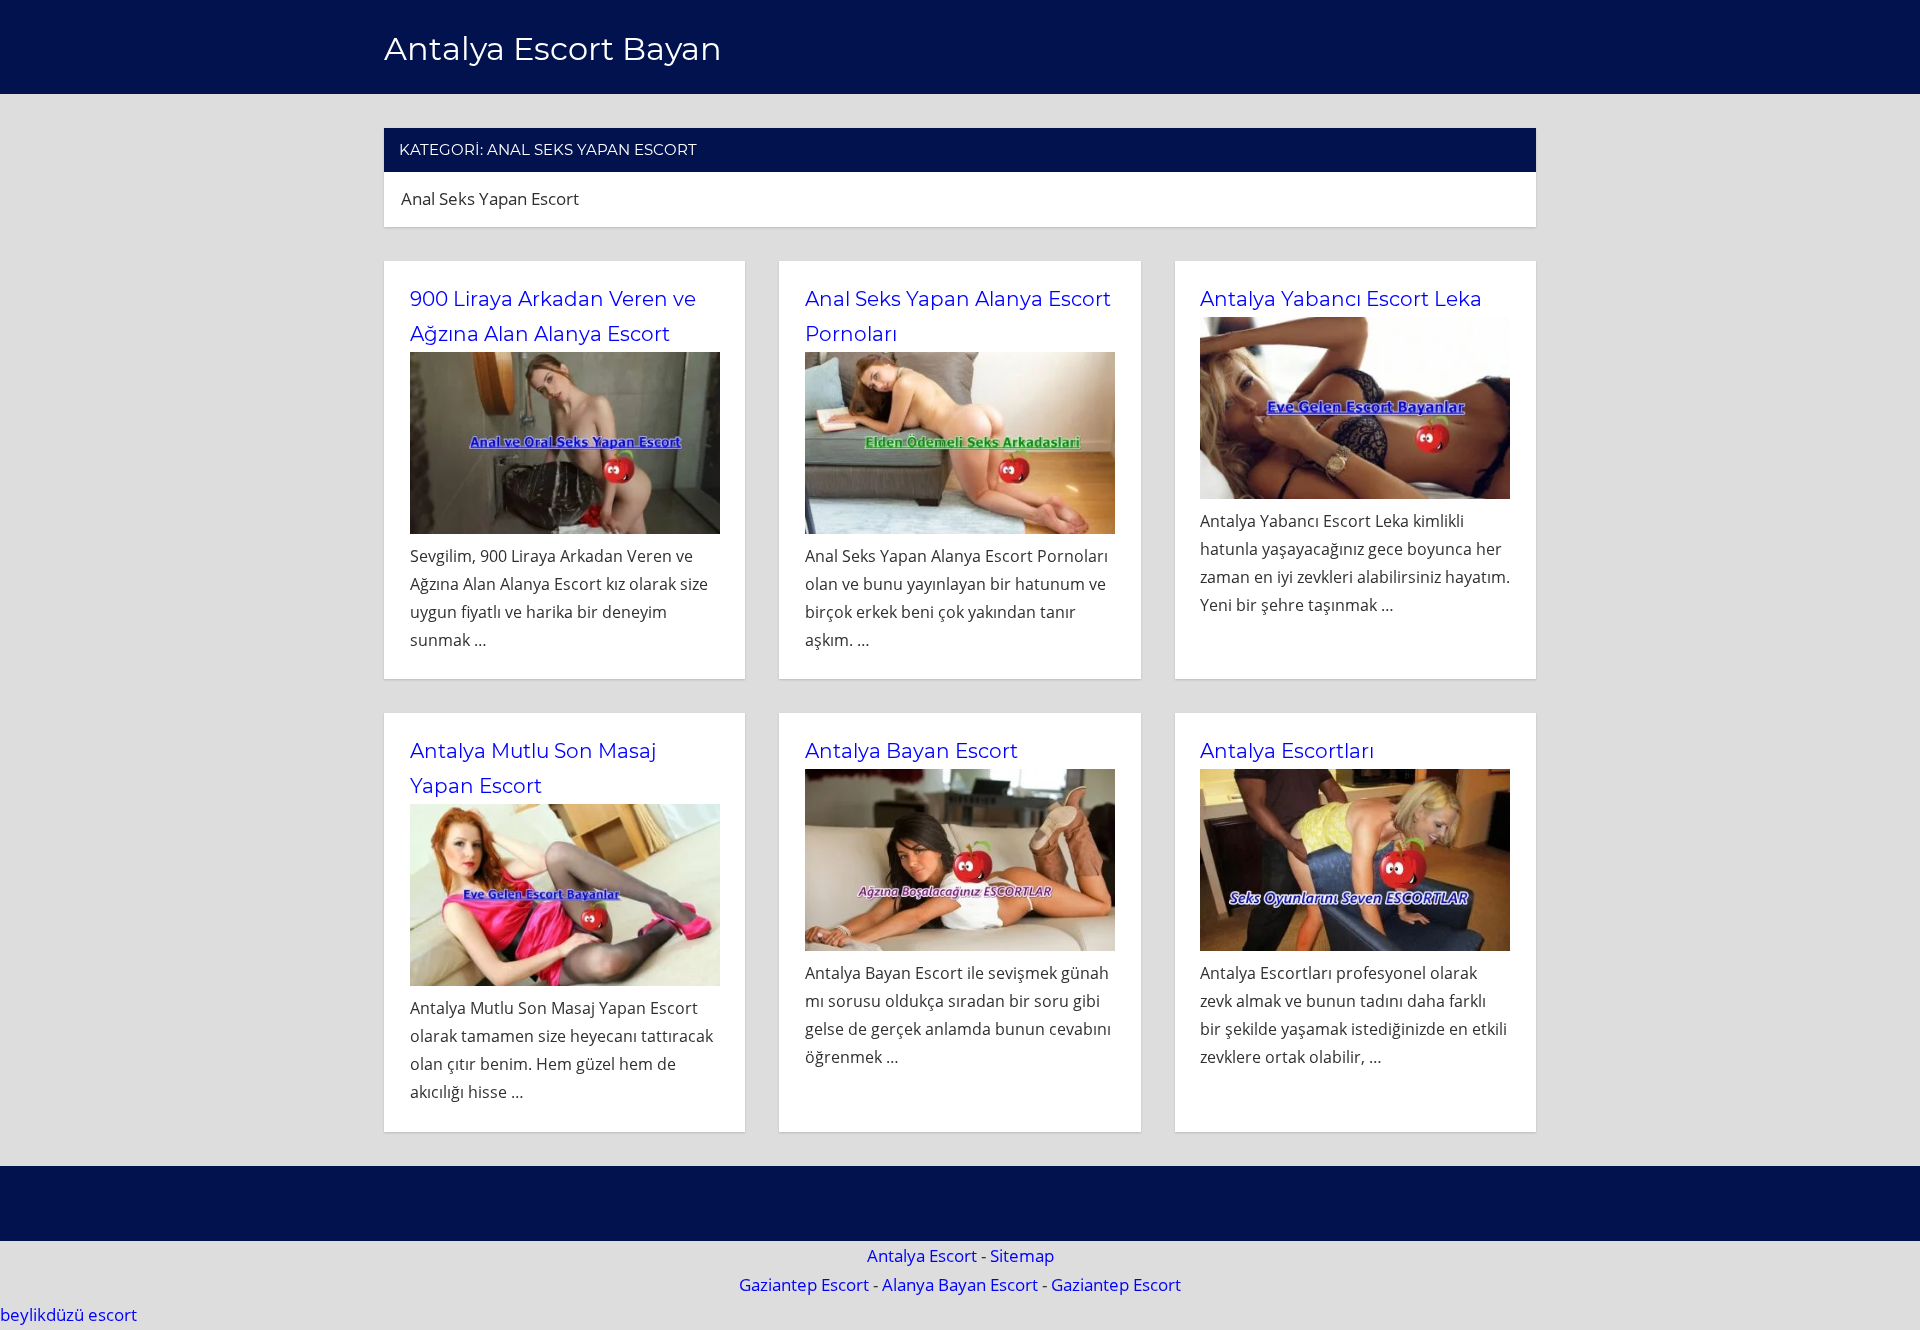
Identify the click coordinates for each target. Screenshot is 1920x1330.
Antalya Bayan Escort (911, 751)
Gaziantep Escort (804, 1284)
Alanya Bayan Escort (960, 1284)
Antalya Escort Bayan (553, 48)
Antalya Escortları (1287, 751)
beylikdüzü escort (68, 1314)
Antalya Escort (922, 1255)
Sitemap (1022, 1255)
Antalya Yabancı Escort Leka (1341, 299)
